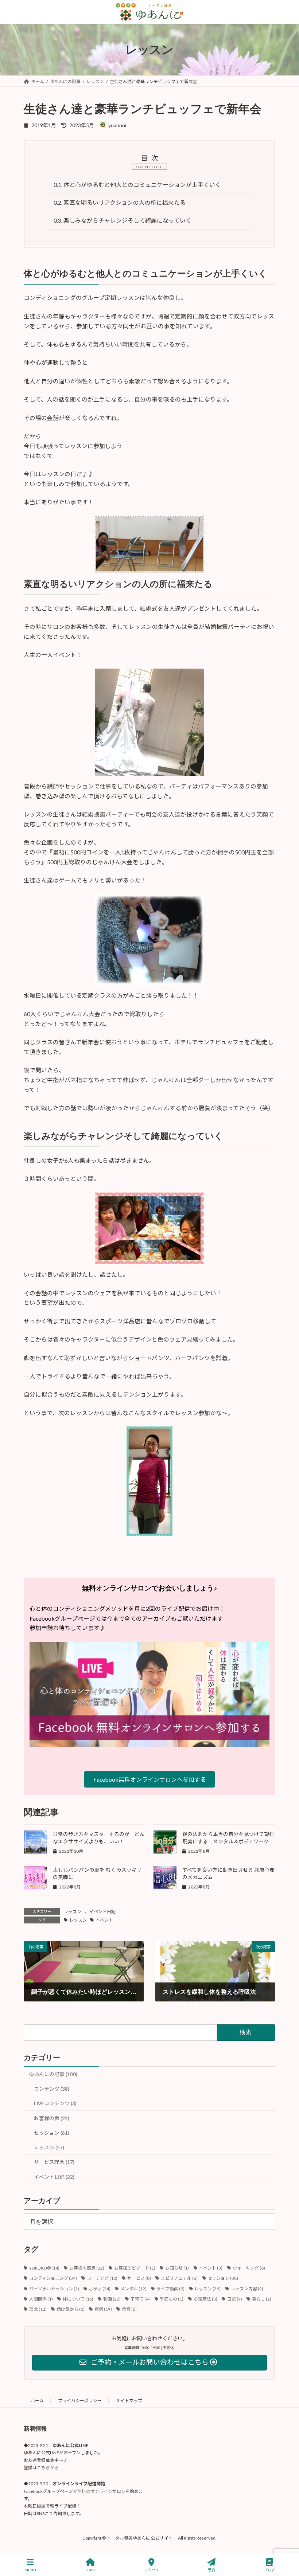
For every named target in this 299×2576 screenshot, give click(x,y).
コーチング (102, 2278)
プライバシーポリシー (80, 2401)
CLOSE (156, 167)
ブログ (269, 2570)
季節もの (172, 2299)
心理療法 (205, 2299)
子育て (140, 2299)
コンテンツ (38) (52, 2089)
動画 (112, 2299)
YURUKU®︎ (44, 2268)
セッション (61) (52, 2133)
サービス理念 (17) (54, 2162)
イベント (104, 1920)
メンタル (133, 2289)
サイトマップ (129, 2401)
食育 (129, 2309)
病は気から (71, 2309)
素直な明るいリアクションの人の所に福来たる (120, 202)
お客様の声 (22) (52, 2118)
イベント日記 (102, 1912)
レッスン (73, 1912)
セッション (223, 2278)
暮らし (262, 2299)
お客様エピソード (135, 2268)
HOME (90, 2570)
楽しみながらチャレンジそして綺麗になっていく (123, 220)
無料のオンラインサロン (101, 2491)
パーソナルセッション (54, 2289)
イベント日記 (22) (54, 2177)
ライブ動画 (170, 2289)
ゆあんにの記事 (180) (53, 2074)
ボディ (100, 2289)
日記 (235, 2299)
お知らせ (177, 2268)
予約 (211, 2570)
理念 (38, 2309)
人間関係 (41, 2299)
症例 (103, 2309)
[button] (149, 1779)
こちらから (48, 2468)
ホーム (37, 2401)
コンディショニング (53, 2278)
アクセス (152, 2570)
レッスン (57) (49, 2147)
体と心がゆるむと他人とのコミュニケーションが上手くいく (137, 185)
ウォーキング (249, 2268)
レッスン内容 (247, 2289)
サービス (139, 2278)
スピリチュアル (179, 2278)
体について (78, 2299)
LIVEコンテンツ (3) (55, 2103)
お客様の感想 (87, 2268)
